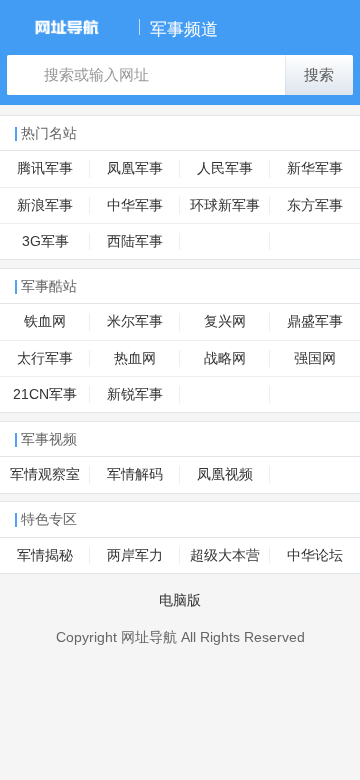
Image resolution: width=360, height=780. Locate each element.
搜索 (319, 75)
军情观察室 (45, 474)
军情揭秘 (45, 555)
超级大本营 (225, 555)
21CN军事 (45, 394)
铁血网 (45, 321)
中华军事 (135, 205)
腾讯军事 (45, 168)
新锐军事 (135, 394)
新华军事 (315, 168)
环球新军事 (225, 205)
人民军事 (225, 168)
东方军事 (315, 205)
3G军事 (45, 241)
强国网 (315, 358)
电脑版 (180, 600)
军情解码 (135, 474)
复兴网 (225, 321)
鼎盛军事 (315, 321)
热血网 (135, 358)
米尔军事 (135, 321)
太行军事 (45, 358)
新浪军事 (45, 205)
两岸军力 (135, 555)
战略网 (225, 358)
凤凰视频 (225, 474)
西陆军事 (135, 241)
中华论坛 (315, 555)
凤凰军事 (135, 168)
